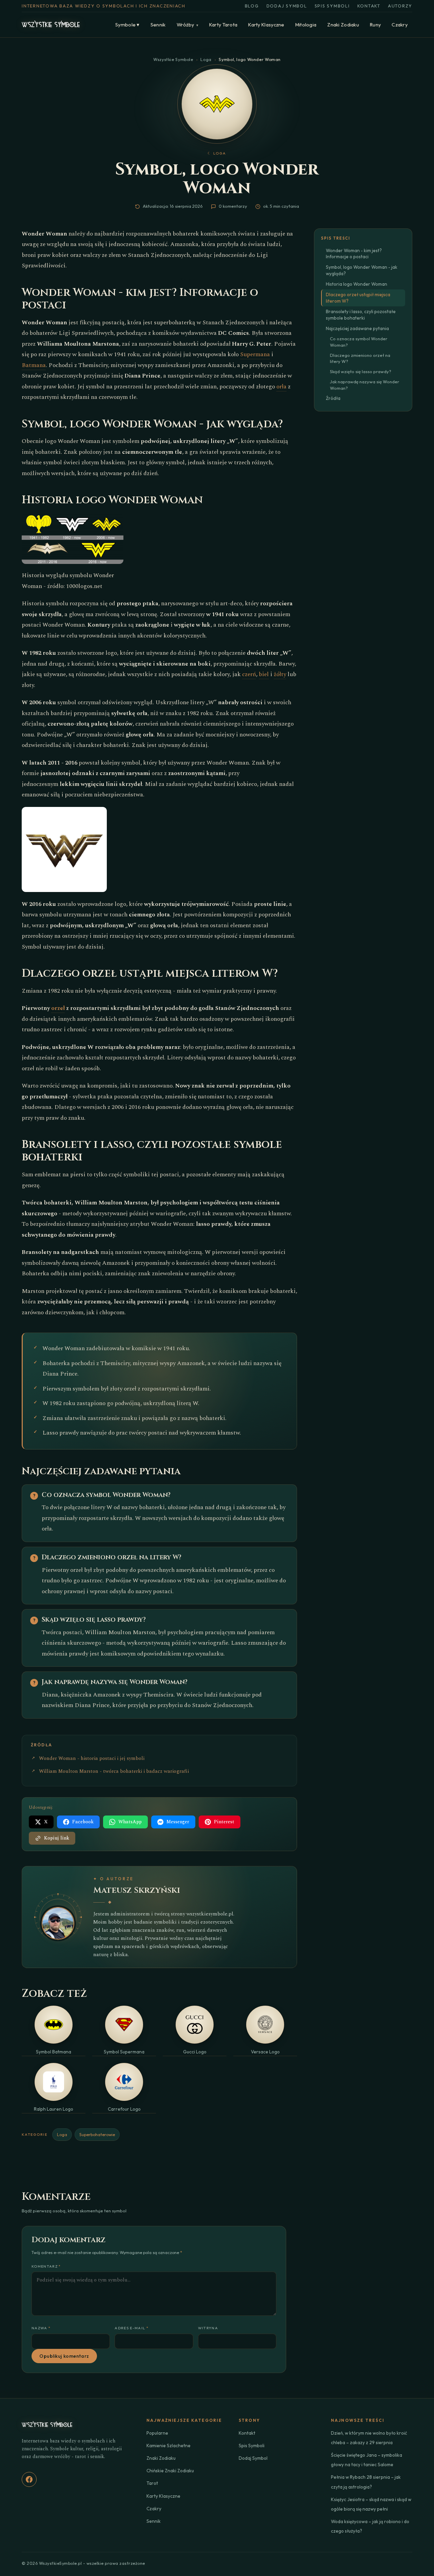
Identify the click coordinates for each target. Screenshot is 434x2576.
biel (264, 674)
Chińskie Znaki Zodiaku (170, 2471)
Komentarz (46, 2266)
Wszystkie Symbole (173, 59)
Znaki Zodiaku (343, 25)
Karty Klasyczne (266, 25)
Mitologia (306, 25)
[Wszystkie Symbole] (51, 25)
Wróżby (188, 25)
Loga (206, 59)
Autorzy (400, 6)
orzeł (58, 1008)
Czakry (400, 25)
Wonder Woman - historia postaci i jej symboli (92, 1759)
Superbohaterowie (97, 2134)
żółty (280, 674)
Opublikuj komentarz (64, 2356)
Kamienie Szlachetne (169, 2446)
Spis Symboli (332, 6)
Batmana (34, 365)
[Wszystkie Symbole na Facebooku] (29, 2479)
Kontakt (369, 6)
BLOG (252, 6)
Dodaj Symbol (287, 6)
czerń (249, 674)
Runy (375, 25)
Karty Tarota (223, 25)
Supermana (255, 354)
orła (281, 387)
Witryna (208, 2328)
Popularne (157, 2433)
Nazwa (41, 2328)
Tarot (152, 2483)
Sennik (158, 25)
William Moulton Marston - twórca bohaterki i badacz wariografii (114, 1771)
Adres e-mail (132, 2328)
